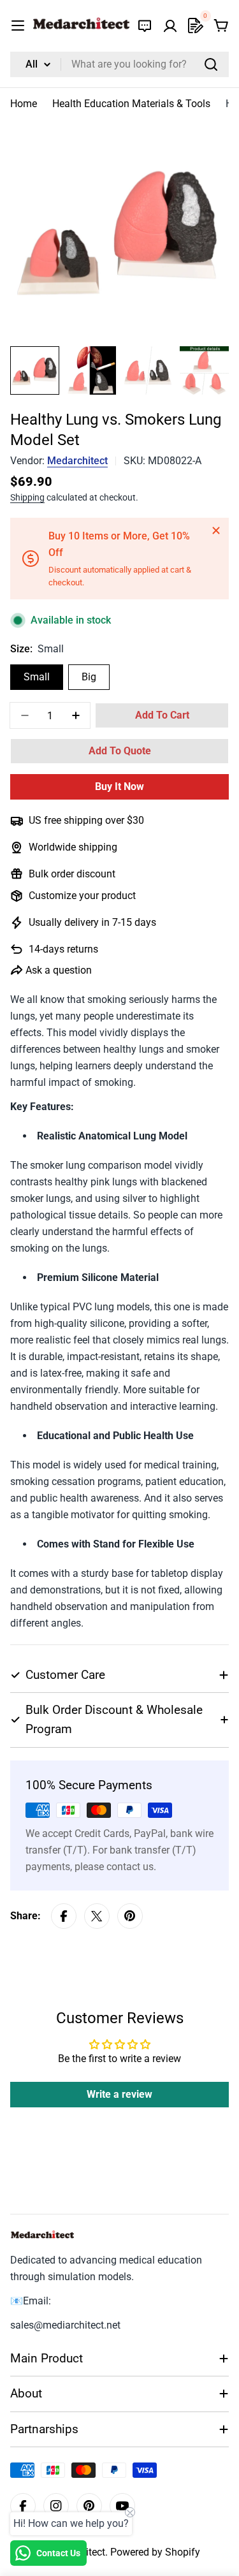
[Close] (216, 531)
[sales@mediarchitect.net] (145, 26)
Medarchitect (77, 461)
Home (24, 104)
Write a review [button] (119, 2094)
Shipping (27, 498)
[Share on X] (97, 1916)
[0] (196, 26)
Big (89, 677)
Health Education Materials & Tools (131, 104)
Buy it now (119, 787)
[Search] (211, 64)
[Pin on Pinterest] (130, 1916)
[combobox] (119, 64)
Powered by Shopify (155, 2552)
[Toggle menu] (18, 26)
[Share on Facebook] (64, 1916)
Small (37, 677)
